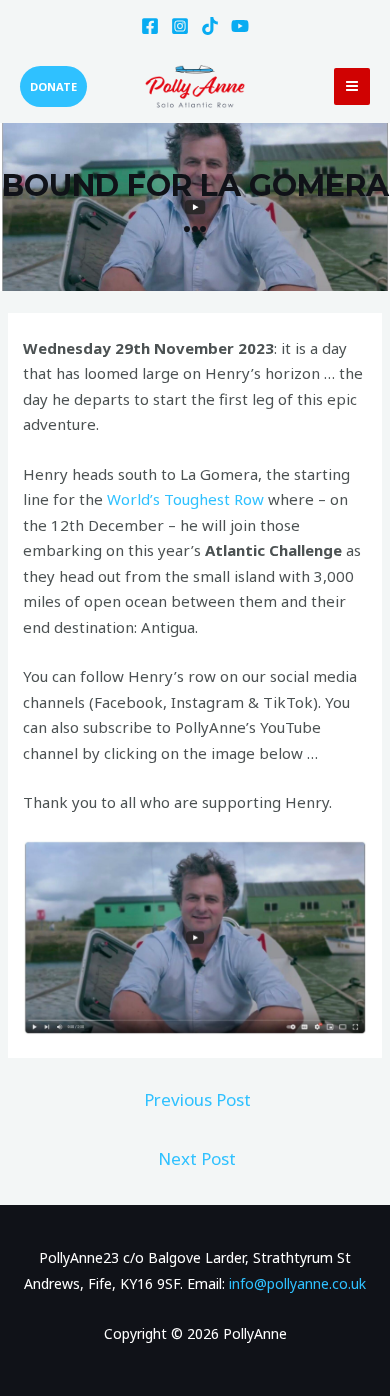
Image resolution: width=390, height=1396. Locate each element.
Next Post (197, 1158)
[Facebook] (150, 26)
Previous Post (197, 1099)
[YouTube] (240, 26)
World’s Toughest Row (187, 499)
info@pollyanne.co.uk (297, 1283)
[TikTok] (210, 26)
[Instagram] (180, 26)
